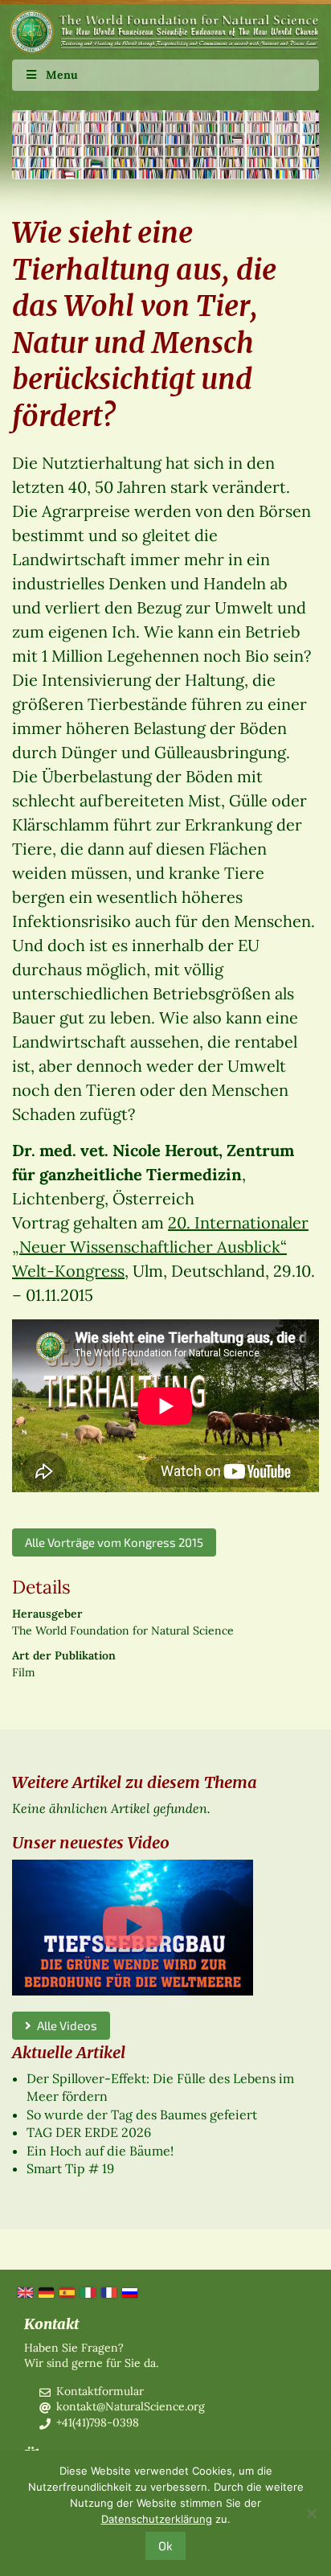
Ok (165, 2545)
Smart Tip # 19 (70, 2168)
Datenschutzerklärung (157, 2519)
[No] (311, 2513)
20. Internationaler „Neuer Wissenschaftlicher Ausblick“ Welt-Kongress (160, 1247)
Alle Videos (64, 2025)
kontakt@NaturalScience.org (131, 2406)
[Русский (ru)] (129, 2291)
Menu (62, 75)
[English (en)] (24, 2291)
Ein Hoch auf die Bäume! (100, 2151)
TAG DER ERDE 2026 (89, 2132)
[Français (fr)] (108, 2291)
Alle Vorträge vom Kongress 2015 (114, 1542)
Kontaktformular (100, 2391)
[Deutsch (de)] (45, 2291)
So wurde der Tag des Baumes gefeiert (142, 2115)
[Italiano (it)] (87, 2291)
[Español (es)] (66, 2291)
